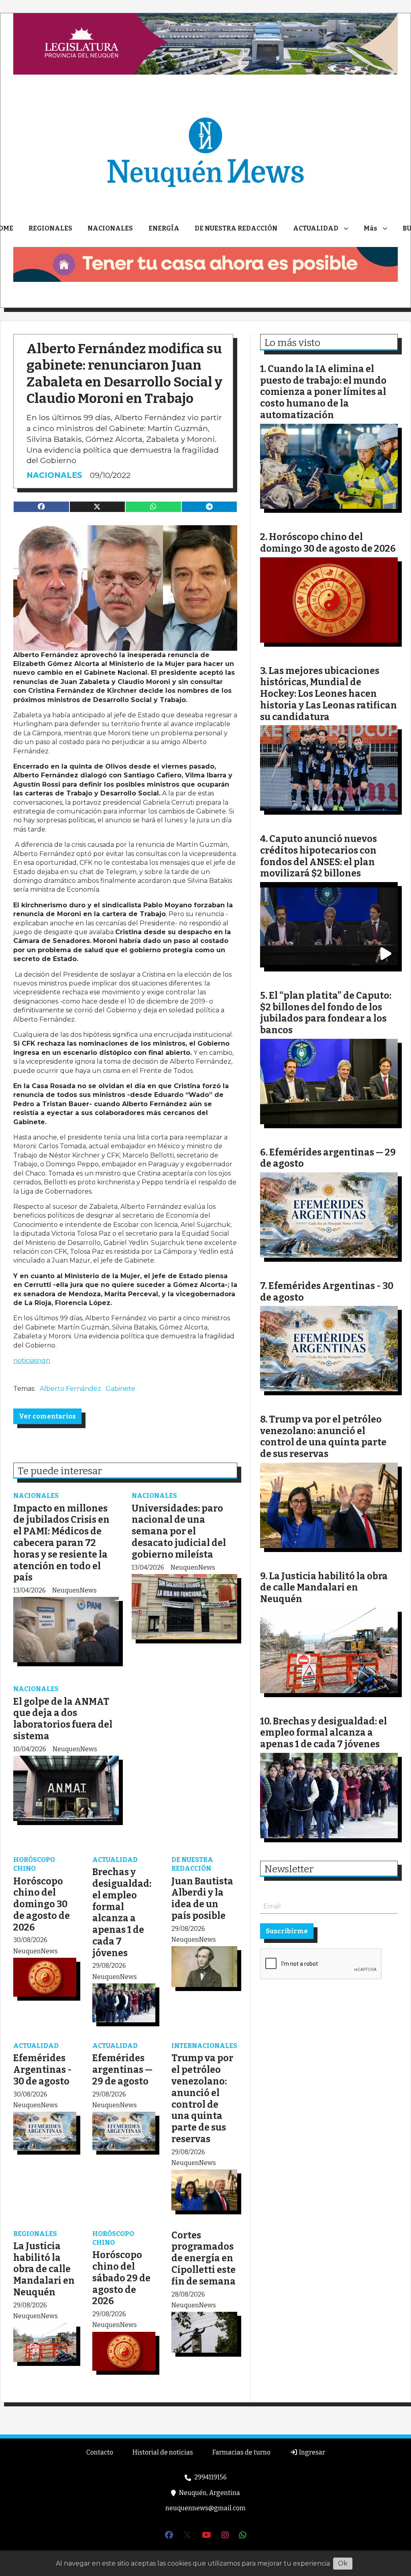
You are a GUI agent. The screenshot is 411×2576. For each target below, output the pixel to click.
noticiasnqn (32, 1361)
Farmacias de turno (241, 2452)
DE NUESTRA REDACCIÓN (236, 228)
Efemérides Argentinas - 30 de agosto (43, 2070)
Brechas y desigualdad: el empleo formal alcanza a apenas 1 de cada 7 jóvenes (122, 1912)
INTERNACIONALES (204, 2046)
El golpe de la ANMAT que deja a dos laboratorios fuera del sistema (63, 1719)
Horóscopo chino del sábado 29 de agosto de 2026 (121, 2278)
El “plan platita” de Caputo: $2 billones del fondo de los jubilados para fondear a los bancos (326, 1013)
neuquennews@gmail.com (205, 2508)
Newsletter (289, 1869)
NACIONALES (110, 228)
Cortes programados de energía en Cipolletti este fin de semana (203, 2258)
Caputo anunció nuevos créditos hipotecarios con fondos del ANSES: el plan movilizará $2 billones (318, 856)
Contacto (100, 2452)
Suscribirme (287, 1931)
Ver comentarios (47, 1416)
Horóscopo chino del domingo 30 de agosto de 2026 (42, 1904)
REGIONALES (50, 228)
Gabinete (120, 1389)
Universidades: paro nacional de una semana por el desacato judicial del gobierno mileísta (179, 1531)
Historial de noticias (163, 2452)
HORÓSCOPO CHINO (34, 1864)
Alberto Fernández (70, 1389)
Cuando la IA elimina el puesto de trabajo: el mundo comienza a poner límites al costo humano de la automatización (323, 392)
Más (370, 228)
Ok (343, 2563)
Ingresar (311, 2452)
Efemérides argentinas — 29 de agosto (122, 2070)
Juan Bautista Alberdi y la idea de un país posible (202, 1898)
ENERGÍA (164, 228)
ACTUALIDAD (316, 228)
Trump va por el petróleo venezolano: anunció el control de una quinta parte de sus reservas (202, 2098)
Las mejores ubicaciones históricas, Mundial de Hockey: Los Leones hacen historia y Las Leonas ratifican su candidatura (329, 694)
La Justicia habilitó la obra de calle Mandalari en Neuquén (44, 2269)
